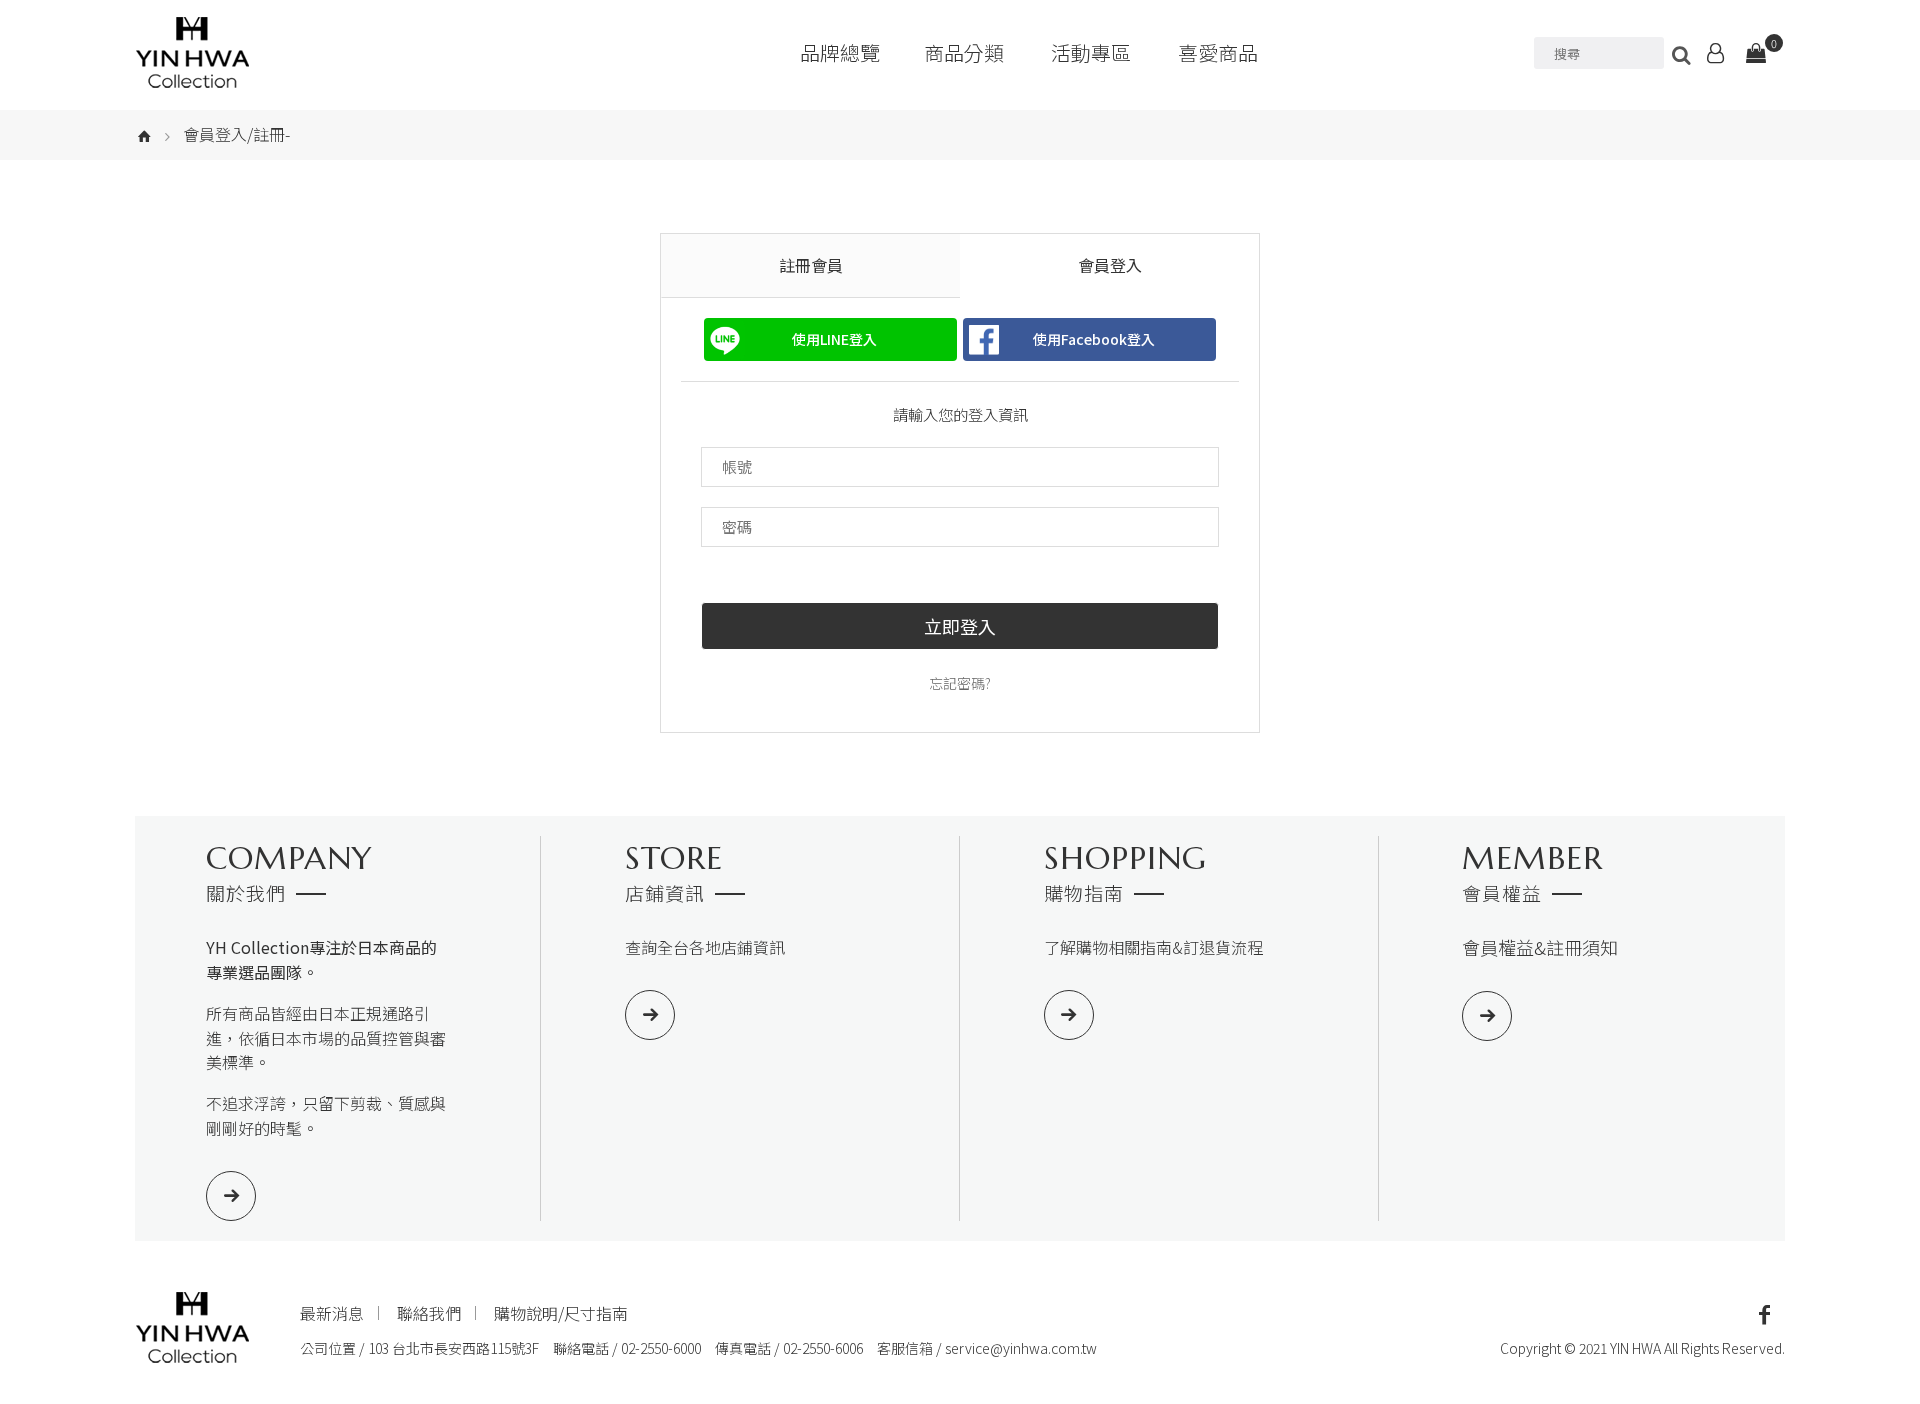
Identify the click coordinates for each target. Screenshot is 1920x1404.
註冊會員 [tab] (811, 265)
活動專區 (1091, 52)
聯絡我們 (429, 1313)
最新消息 (332, 1313)
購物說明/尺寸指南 (561, 1313)
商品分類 (964, 52)
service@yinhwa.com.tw (1021, 1348)
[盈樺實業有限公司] (192, 52)
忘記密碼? (960, 683)
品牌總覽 (840, 52)
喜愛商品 (1218, 52)
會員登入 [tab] (1110, 265)
